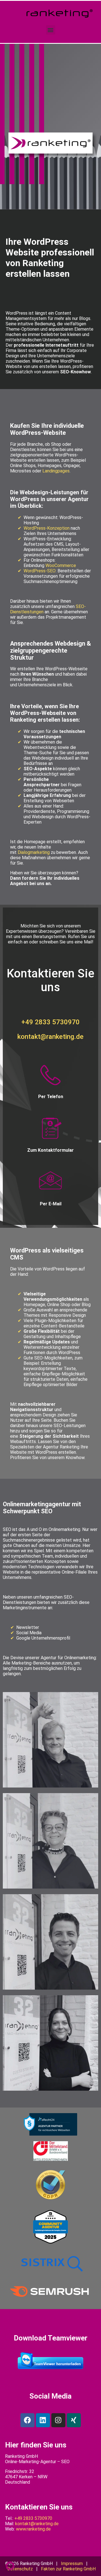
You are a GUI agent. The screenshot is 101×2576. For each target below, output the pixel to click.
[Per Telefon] (50, 1075)
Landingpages (56, 471)
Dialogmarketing (34, 852)
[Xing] (74, 2420)
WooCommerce (61, 565)
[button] (51, 30)
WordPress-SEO (40, 571)
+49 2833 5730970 (50, 1022)
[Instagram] (58, 2420)
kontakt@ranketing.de (50, 1037)
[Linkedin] (43, 2420)
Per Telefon (51, 1097)
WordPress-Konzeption (47, 528)
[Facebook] (27, 2420)
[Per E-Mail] (50, 1183)
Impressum (72, 2564)
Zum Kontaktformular (50, 1150)
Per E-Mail (51, 1204)
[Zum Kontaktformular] (50, 1129)
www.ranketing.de (33, 2529)
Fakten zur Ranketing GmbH (68, 2569)
